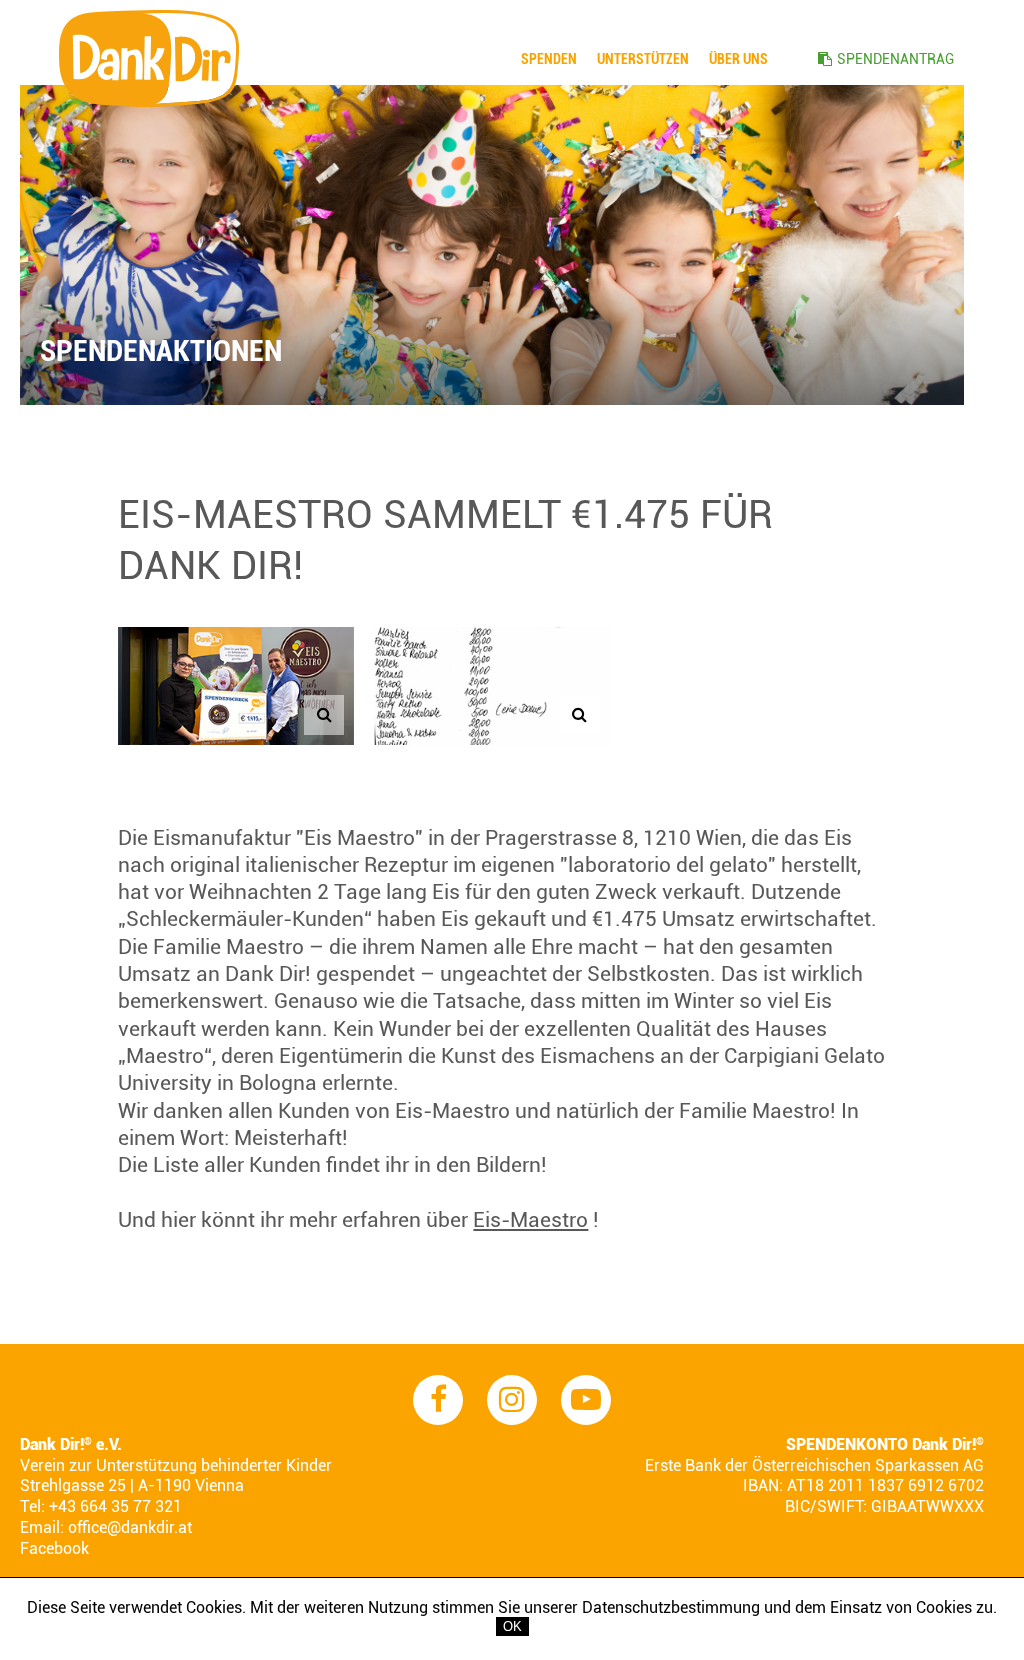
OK (512, 1626)
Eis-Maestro (530, 1220)
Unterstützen (643, 59)
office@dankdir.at (130, 1527)
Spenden (549, 59)
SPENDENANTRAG (895, 59)
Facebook (54, 1548)
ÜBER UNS (738, 59)
